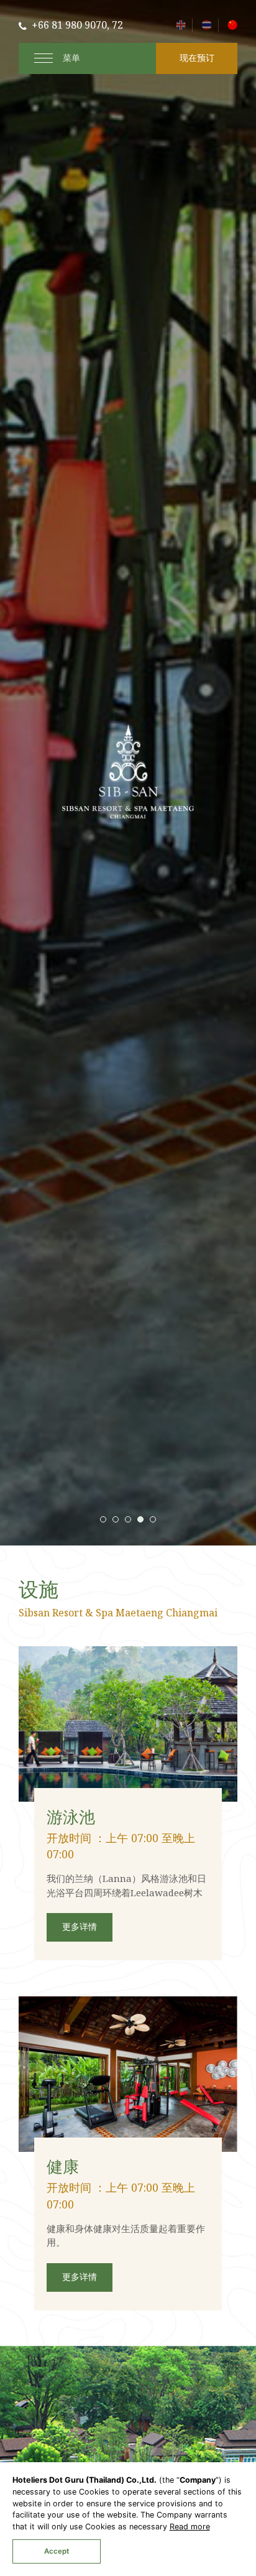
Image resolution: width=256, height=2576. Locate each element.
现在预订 (197, 58)
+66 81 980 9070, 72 (77, 26)
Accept (57, 2551)
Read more (190, 2527)
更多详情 (80, 1927)
